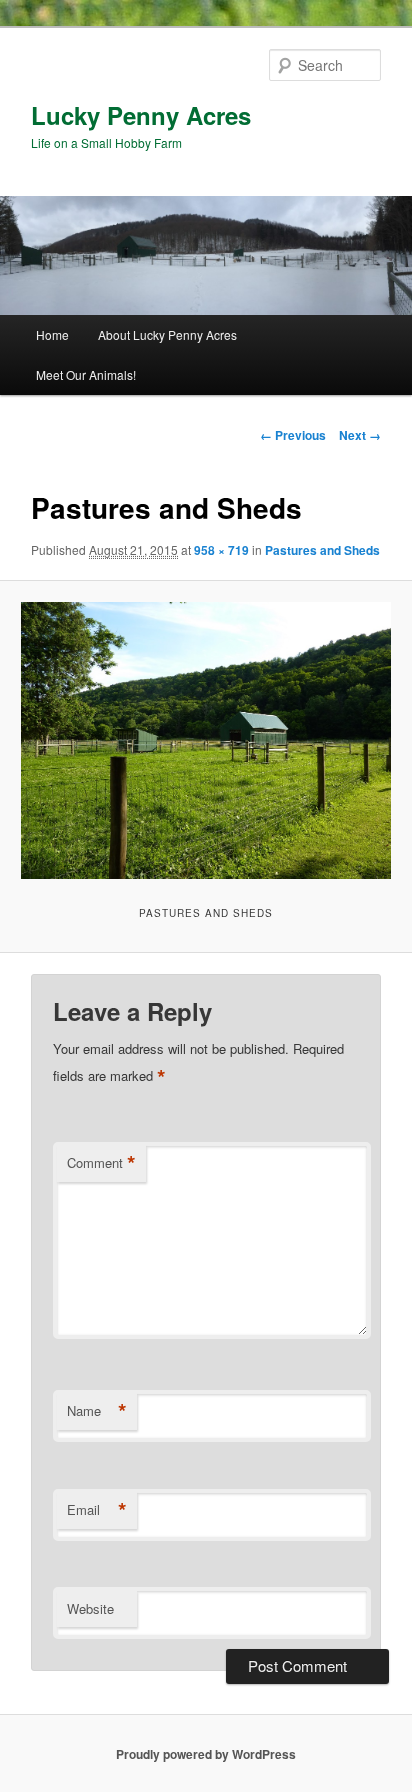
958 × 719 (221, 550)
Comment (101, 1163)
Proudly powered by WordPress (206, 1754)
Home (52, 334)
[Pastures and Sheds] (205, 740)
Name (97, 1411)
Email (97, 1510)
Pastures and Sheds (322, 550)
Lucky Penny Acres (141, 115)
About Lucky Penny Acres (167, 334)
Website (90, 1608)
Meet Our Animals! (86, 374)
